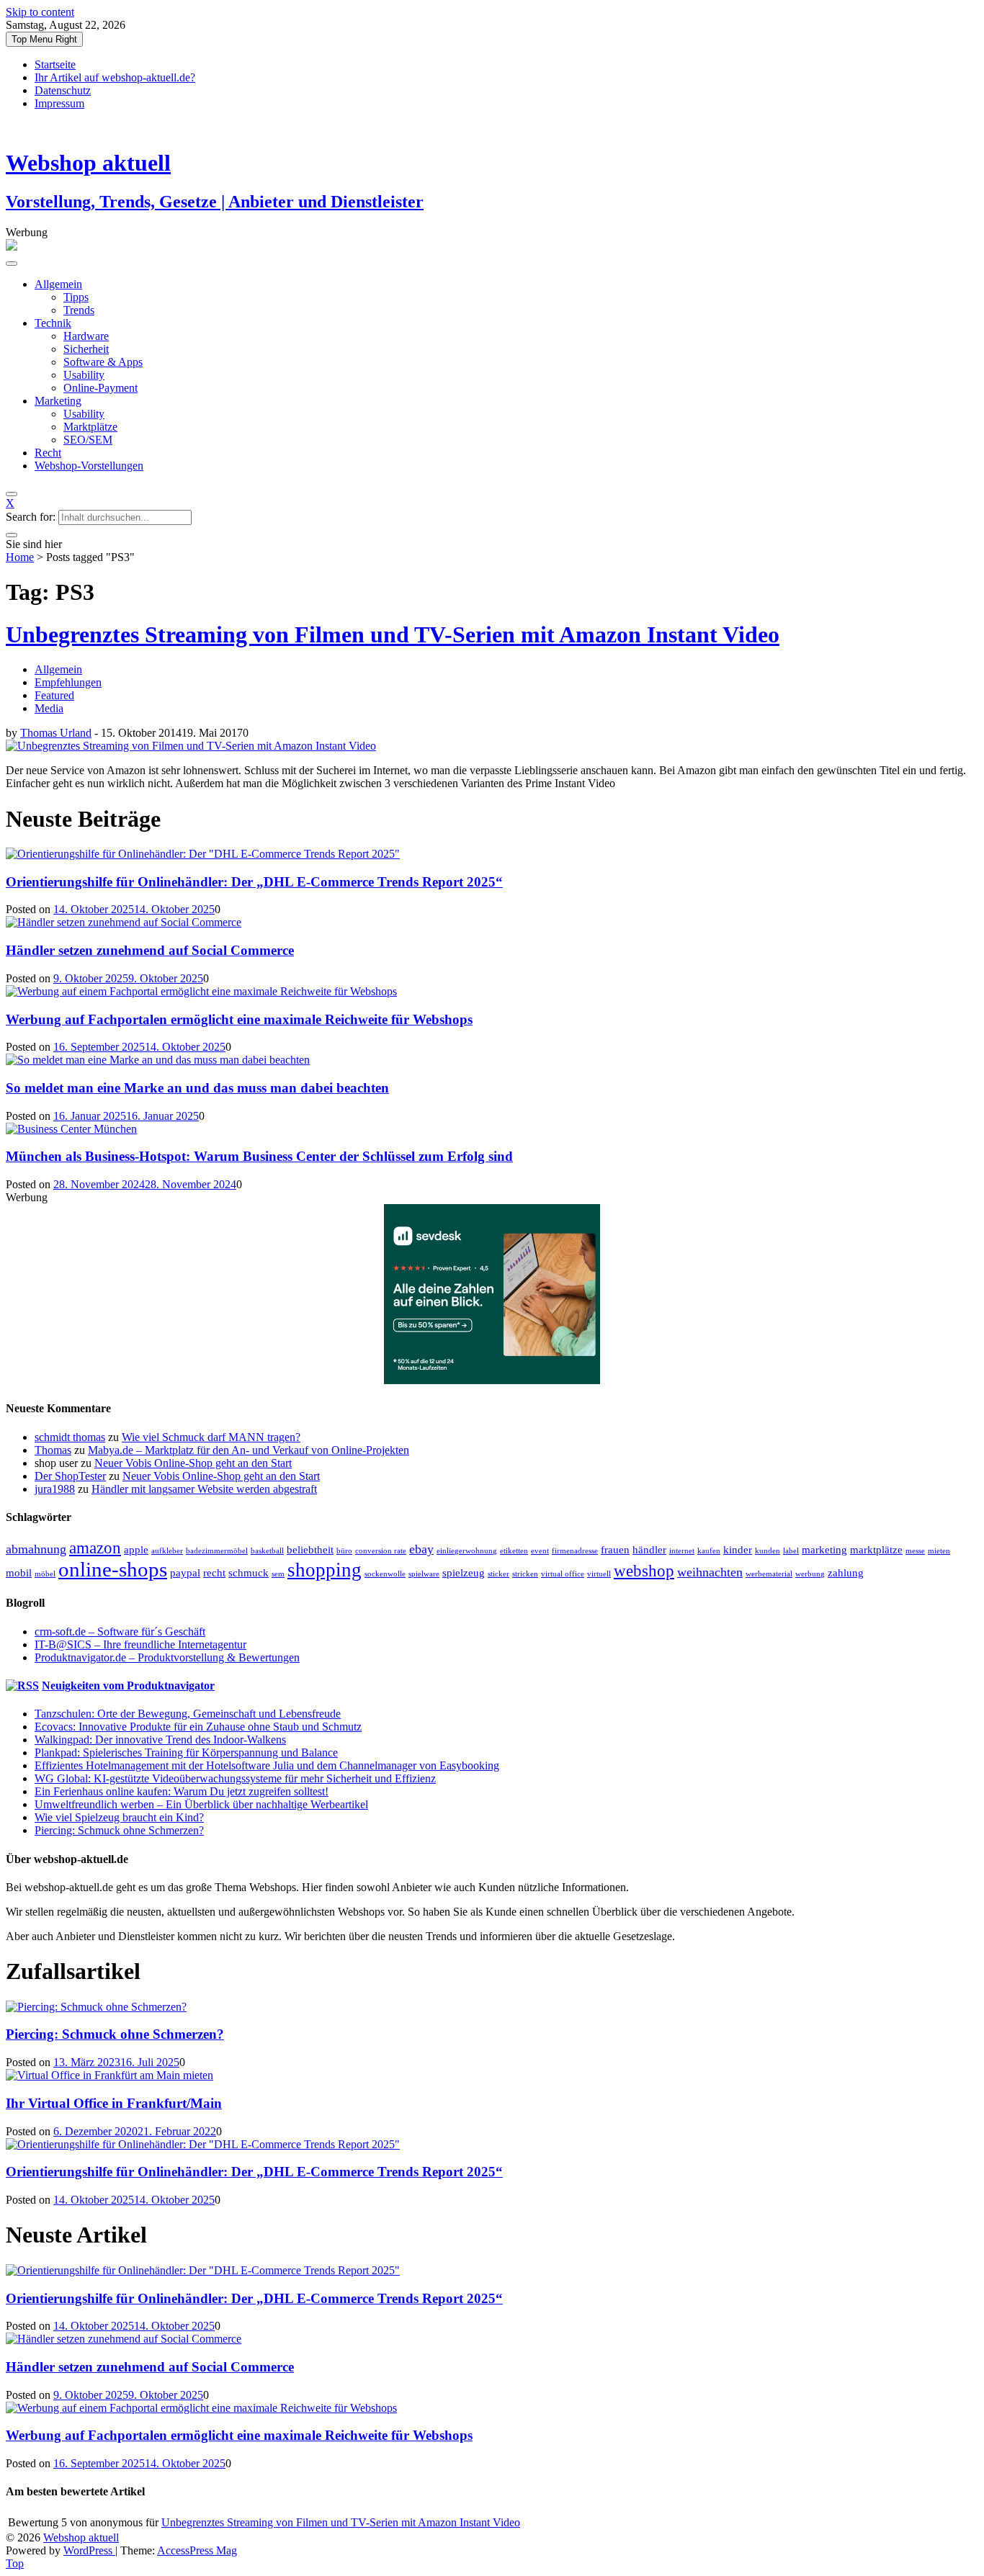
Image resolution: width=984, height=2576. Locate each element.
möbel (45, 1574)
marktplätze (876, 1549)
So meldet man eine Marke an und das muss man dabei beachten (197, 1088)
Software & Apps (103, 362)
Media (49, 708)
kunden (768, 1551)
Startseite (55, 64)
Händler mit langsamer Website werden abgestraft (204, 1489)
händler (649, 1549)
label (791, 1551)
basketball (267, 1551)
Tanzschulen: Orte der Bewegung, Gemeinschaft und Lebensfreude (188, 1714)
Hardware (86, 336)
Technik (53, 323)
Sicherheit (86, 349)
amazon (95, 1548)
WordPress (89, 2550)
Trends (79, 310)
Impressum (59, 103)
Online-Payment (100, 388)
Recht (48, 453)
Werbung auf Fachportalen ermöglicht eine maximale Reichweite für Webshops (239, 1019)
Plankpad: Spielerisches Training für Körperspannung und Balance (186, 1753)
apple (136, 1549)
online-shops (113, 1569)
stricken (525, 1574)
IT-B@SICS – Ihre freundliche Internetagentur (140, 1644)
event (540, 1551)
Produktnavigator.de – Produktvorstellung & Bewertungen (167, 1657)
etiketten (514, 1551)
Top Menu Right (44, 39)
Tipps (76, 297)
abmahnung (36, 1549)
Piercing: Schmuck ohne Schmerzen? (119, 1830)
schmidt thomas (70, 1437)
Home (20, 557)
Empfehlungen (68, 682)
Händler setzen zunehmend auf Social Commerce (150, 950)
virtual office (563, 1574)
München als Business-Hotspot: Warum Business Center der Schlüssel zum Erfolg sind (259, 1156)
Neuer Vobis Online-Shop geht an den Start (193, 1463)
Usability (84, 375)
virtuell (599, 1574)
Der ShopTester (70, 1476)
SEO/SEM (88, 440)
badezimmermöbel (217, 1551)
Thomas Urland (56, 733)
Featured (54, 695)
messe (915, 1551)
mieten (939, 1551)
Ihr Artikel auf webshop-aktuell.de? (115, 77)
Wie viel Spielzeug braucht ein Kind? (119, 1817)
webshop (644, 1571)
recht (214, 1572)
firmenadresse (575, 1551)
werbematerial (769, 1574)
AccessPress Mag (197, 2550)
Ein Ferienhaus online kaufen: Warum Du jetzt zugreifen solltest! (182, 1791)
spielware (424, 1574)
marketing (824, 1549)
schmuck (249, 1572)
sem (278, 1574)
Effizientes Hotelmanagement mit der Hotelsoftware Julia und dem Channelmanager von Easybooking (267, 1765)
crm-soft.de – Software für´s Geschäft (120, 1632)
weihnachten (710, 1572)
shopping (325, 1570)
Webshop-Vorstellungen (89, 466)
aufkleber (167, 1551)
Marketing (58, 401)
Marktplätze (90, 427)
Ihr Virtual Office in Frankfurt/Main (114, 2103)
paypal (185, 1572)
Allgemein (58, 284)
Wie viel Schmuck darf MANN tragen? (211, 1437)
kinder (738, 1549)
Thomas (53, 1450)
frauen (615, 1549)
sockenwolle (385, 1574)
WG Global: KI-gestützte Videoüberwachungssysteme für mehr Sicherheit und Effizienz (235, 1778)
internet (682, 1551)
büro (344, 1551)
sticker (498, 1574)
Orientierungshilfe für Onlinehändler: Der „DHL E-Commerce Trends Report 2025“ (254, 882)
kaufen (709, 1551)
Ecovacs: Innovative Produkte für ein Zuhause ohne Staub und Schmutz (198, 1727)
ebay (421, 1549)
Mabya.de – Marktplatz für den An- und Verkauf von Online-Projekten (249, 1450)
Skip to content (40, 12)
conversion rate (381, 1551)
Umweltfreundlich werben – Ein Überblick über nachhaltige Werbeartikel (201, 1804)
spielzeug (464, 1572)
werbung (810, 1574)
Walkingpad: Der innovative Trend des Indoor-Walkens (160, 1740)
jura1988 (55, 1489)
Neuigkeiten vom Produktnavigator (128, 1686)
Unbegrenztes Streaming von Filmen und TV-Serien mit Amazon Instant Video (393, 634)
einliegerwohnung (467, 1551)
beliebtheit (310, 1549)
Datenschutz (63, 90)
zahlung (846, 1572)
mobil (19, 1572)
